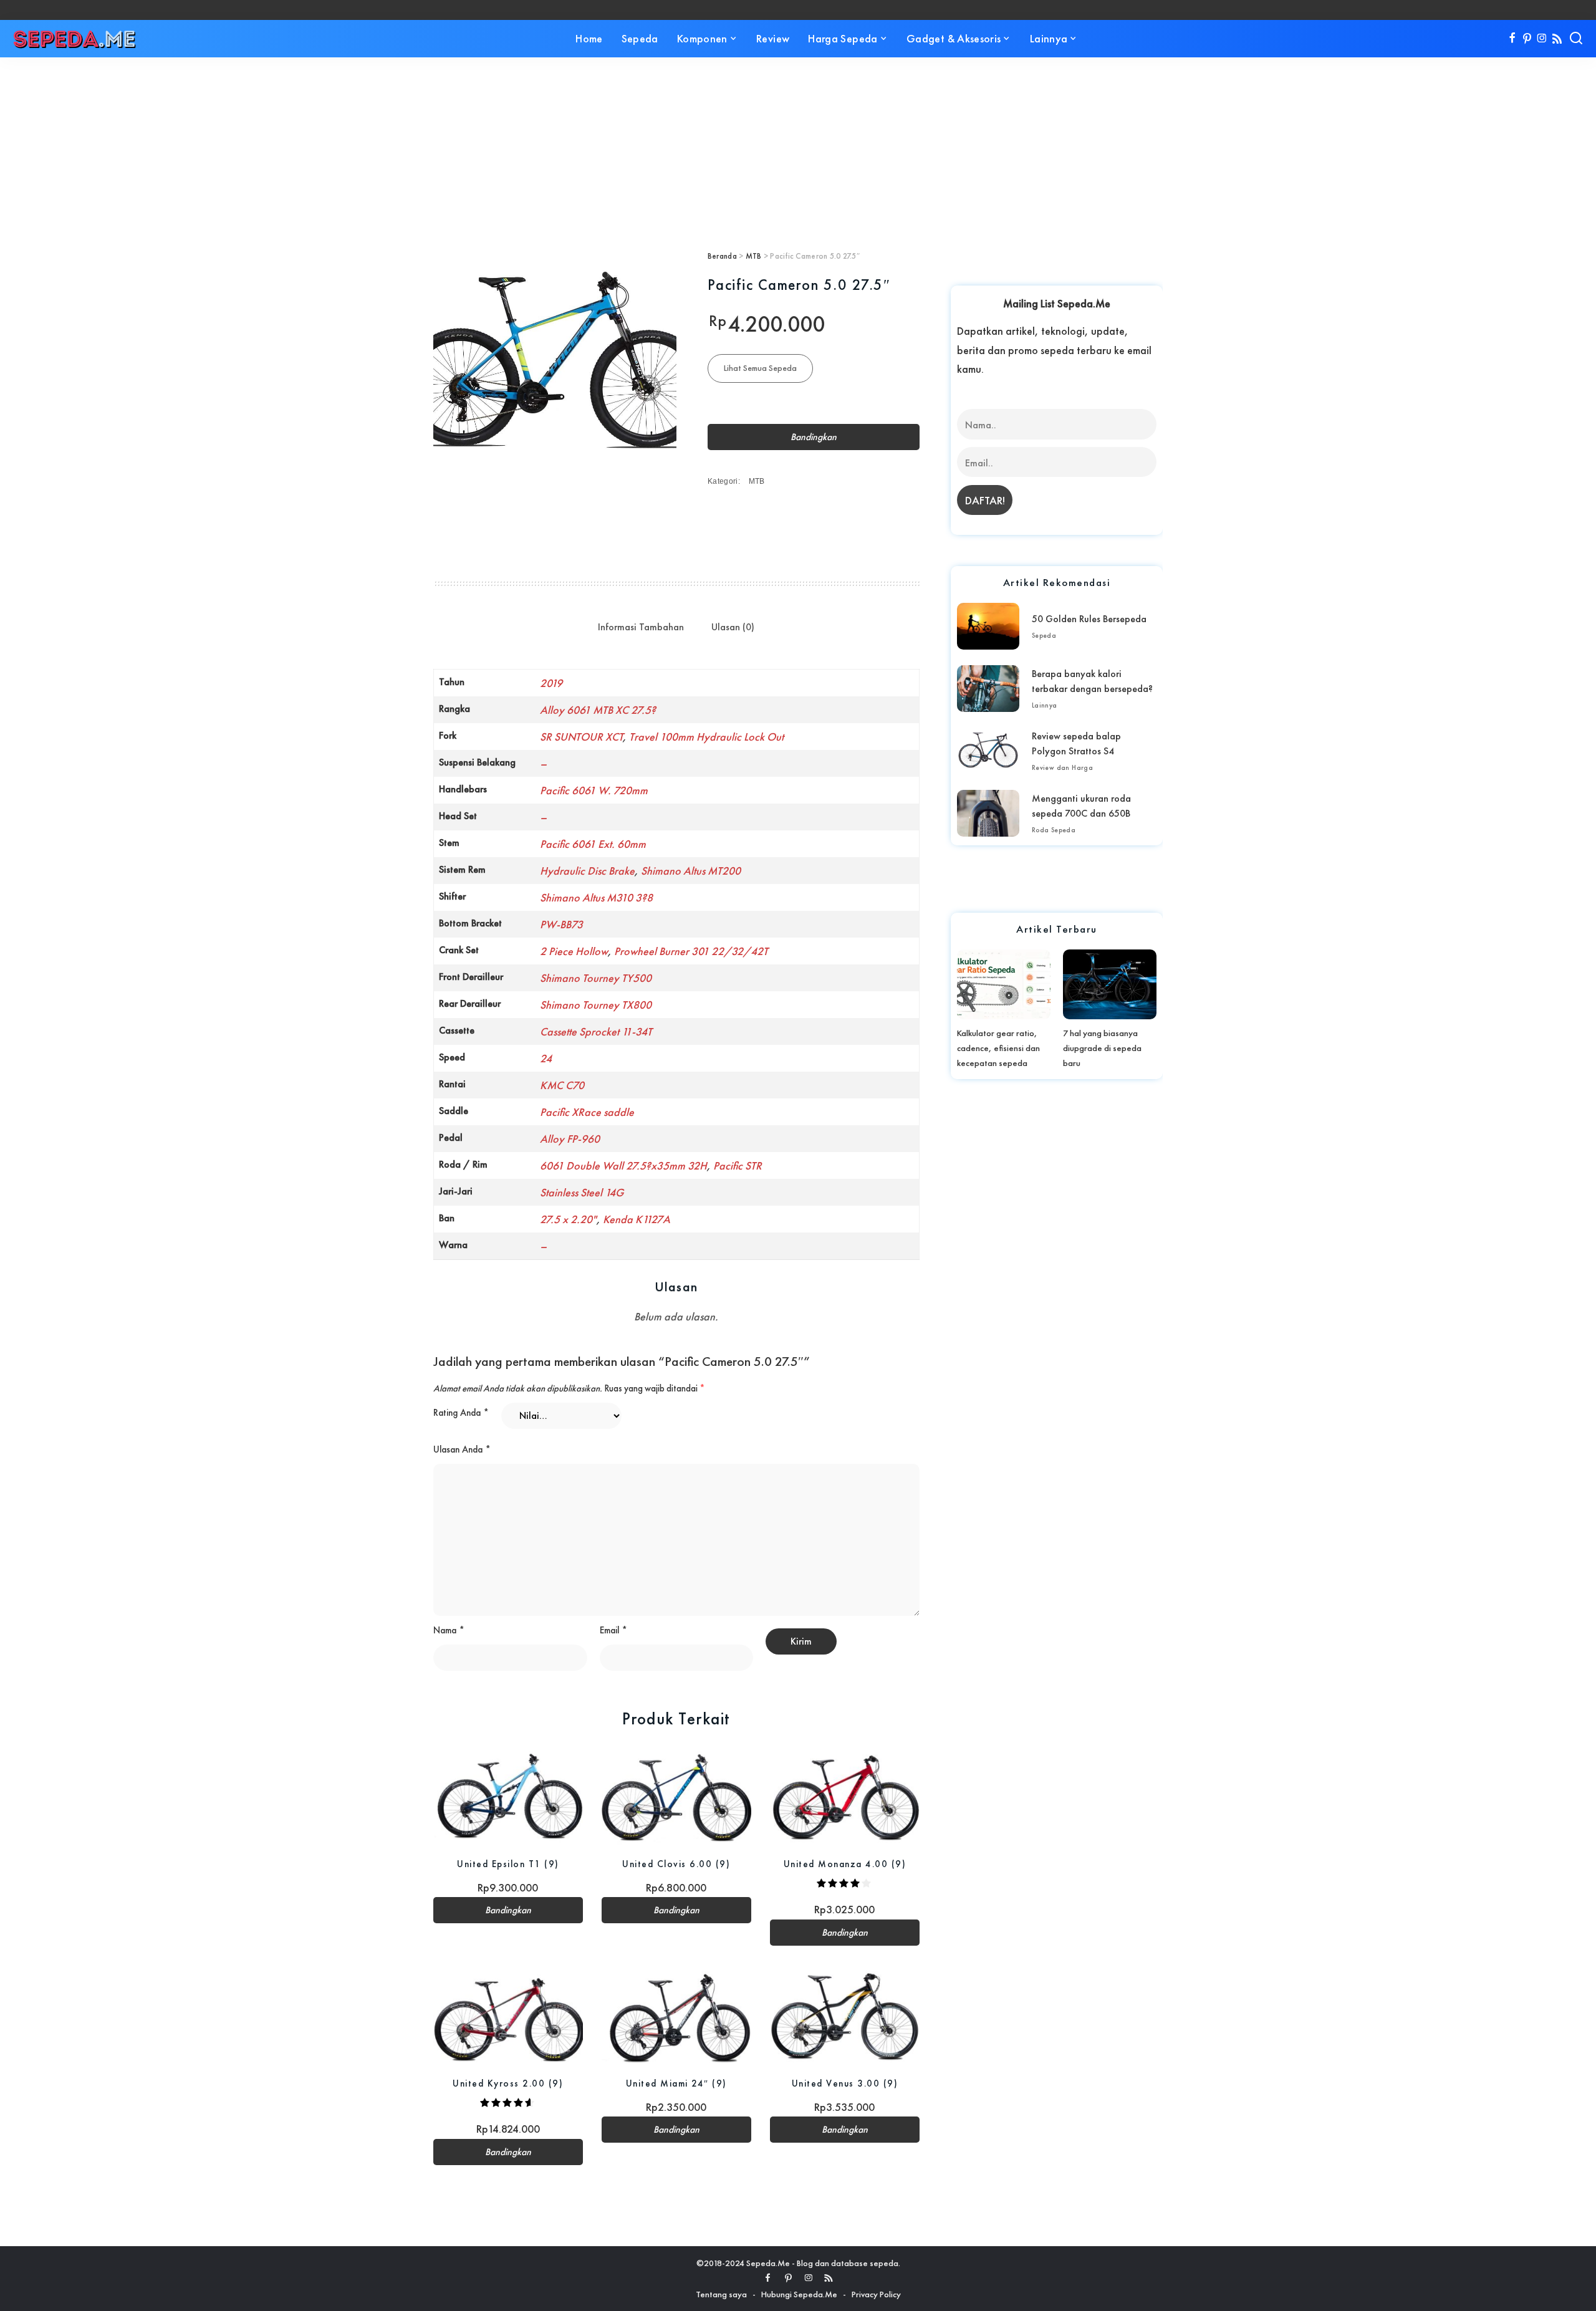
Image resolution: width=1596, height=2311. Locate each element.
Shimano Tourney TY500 (596, 978)
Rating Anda (461, 1413)
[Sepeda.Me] (75, 39)
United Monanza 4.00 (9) (845, 1864)
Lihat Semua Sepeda (760, 368)
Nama (449, 1630)
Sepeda (1044, 635)
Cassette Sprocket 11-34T (596, 1031)
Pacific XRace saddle (587, 1112)
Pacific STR (738, 1165)
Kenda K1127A (637, 1219)
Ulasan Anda (462, 1449)
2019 (551, 683)
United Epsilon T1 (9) (508, 1864)
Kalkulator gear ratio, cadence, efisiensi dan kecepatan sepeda (998, 1048)
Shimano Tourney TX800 (596, 1005)
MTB (754, 256)
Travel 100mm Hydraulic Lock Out (706, 737)
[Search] (1576, 39)
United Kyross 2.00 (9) (508, 2083)
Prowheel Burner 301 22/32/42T (691, 951)
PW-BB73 (561, 924)
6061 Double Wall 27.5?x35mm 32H (623, 1165)
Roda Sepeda (1054, 830)
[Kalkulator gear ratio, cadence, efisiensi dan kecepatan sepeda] (1004, 984)
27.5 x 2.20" (568, 1219)
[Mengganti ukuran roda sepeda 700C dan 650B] (988, 813)
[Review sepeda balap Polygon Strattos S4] (988, 751)
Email (613, 1630)
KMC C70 (562, 1085)
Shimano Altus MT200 (691, 871)
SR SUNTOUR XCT (581, 737)
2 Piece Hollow (574, 951)
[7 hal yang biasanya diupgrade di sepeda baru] (1110, 984)
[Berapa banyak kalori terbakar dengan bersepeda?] (988, 689)
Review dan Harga (1062, 767)
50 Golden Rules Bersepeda (1089, 619)
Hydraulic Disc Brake (587, 871)
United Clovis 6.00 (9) (676, 1864)
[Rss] (1557, 39)
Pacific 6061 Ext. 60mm (593, 844)
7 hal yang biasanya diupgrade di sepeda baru (1102, 1048)
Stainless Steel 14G (582, 1192)
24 (546, 1058)
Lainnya (1045, 705)
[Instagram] (1542, 39)
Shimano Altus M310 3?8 (596, 897)
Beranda (722, 256)
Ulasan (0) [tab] (733, 627)
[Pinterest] (1527, 39)
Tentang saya (721, 2294)
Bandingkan (814, 437)
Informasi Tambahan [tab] (641, 627)
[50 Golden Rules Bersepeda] (988, 626)
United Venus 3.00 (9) (845, 2083)
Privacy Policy (876, 2294)
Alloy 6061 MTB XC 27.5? (598, 710)
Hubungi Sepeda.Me (799, 2294)
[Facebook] (1512, 39)
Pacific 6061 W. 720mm (594, 790)
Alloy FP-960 (570, 1139)
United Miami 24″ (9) (676, 2083)
